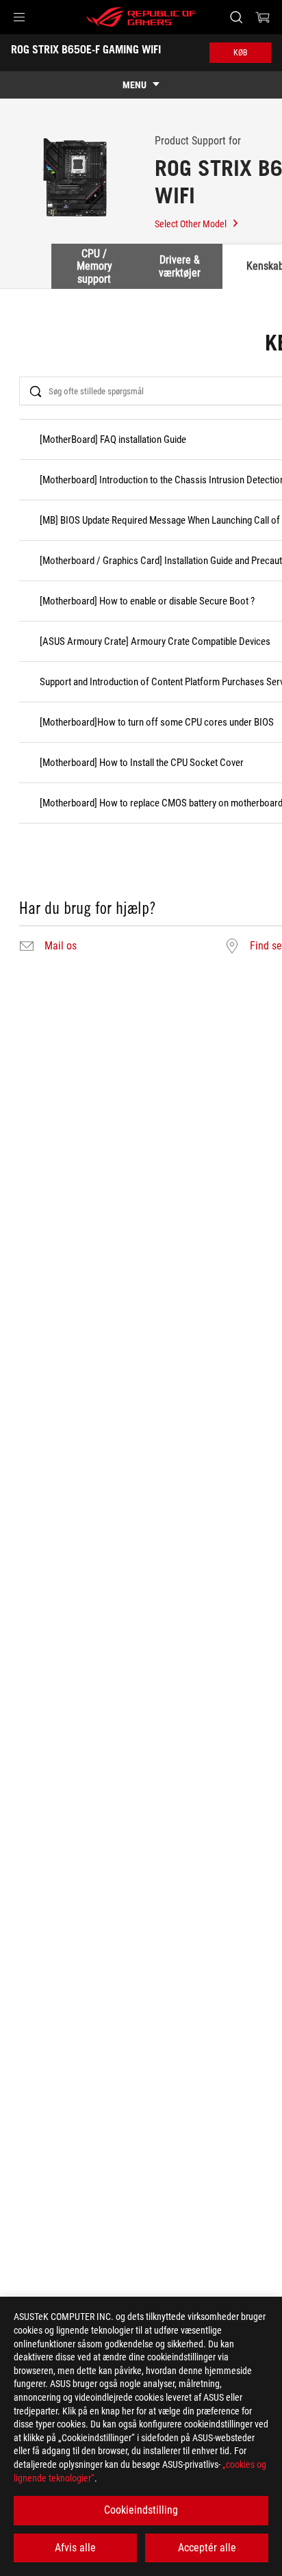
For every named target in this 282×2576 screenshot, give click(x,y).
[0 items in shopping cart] (263, 17)
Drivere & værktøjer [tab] (180, 266)
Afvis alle (75, 2548)
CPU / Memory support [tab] (94, 266)
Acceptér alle (207, 2548)
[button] (19, 17)
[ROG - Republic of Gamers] (141, 17)
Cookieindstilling (141, 2510)
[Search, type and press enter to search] (236, 17)
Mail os (61, 946)
